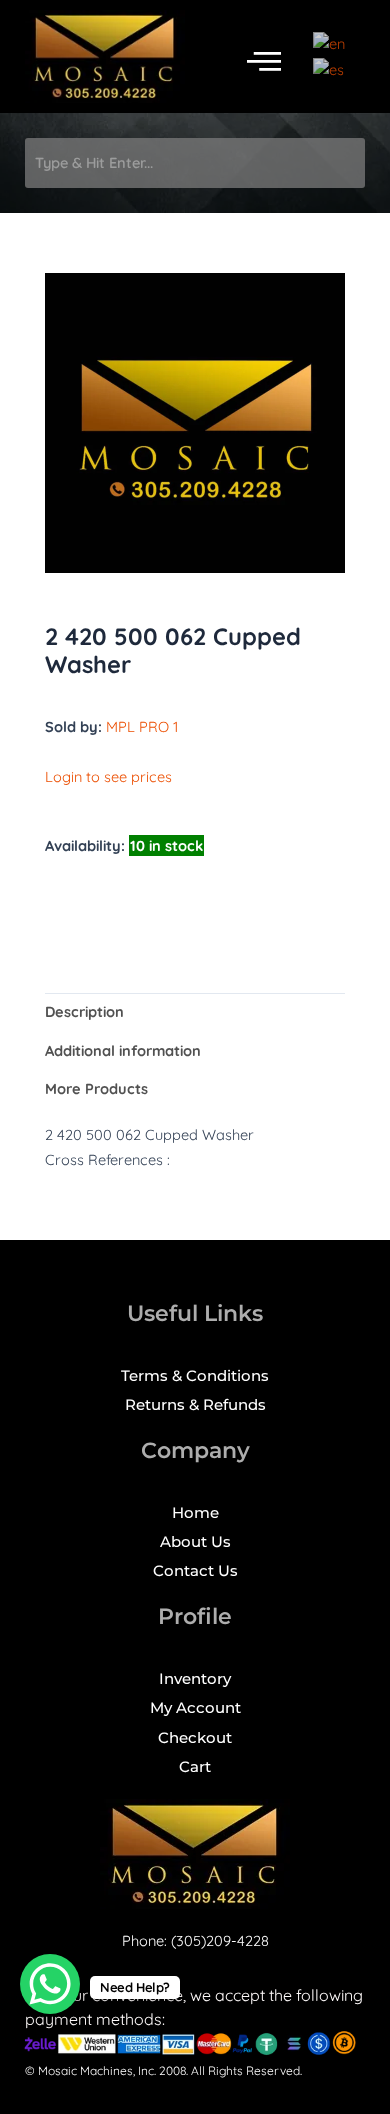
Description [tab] (84, 1011)
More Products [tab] (96, 1088)
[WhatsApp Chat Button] (50, 1984)
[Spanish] (329, 67)
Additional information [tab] (123, 1050)
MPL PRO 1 (142, 726)
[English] (330, 42)
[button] (264, 61)
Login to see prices (108, 776)
